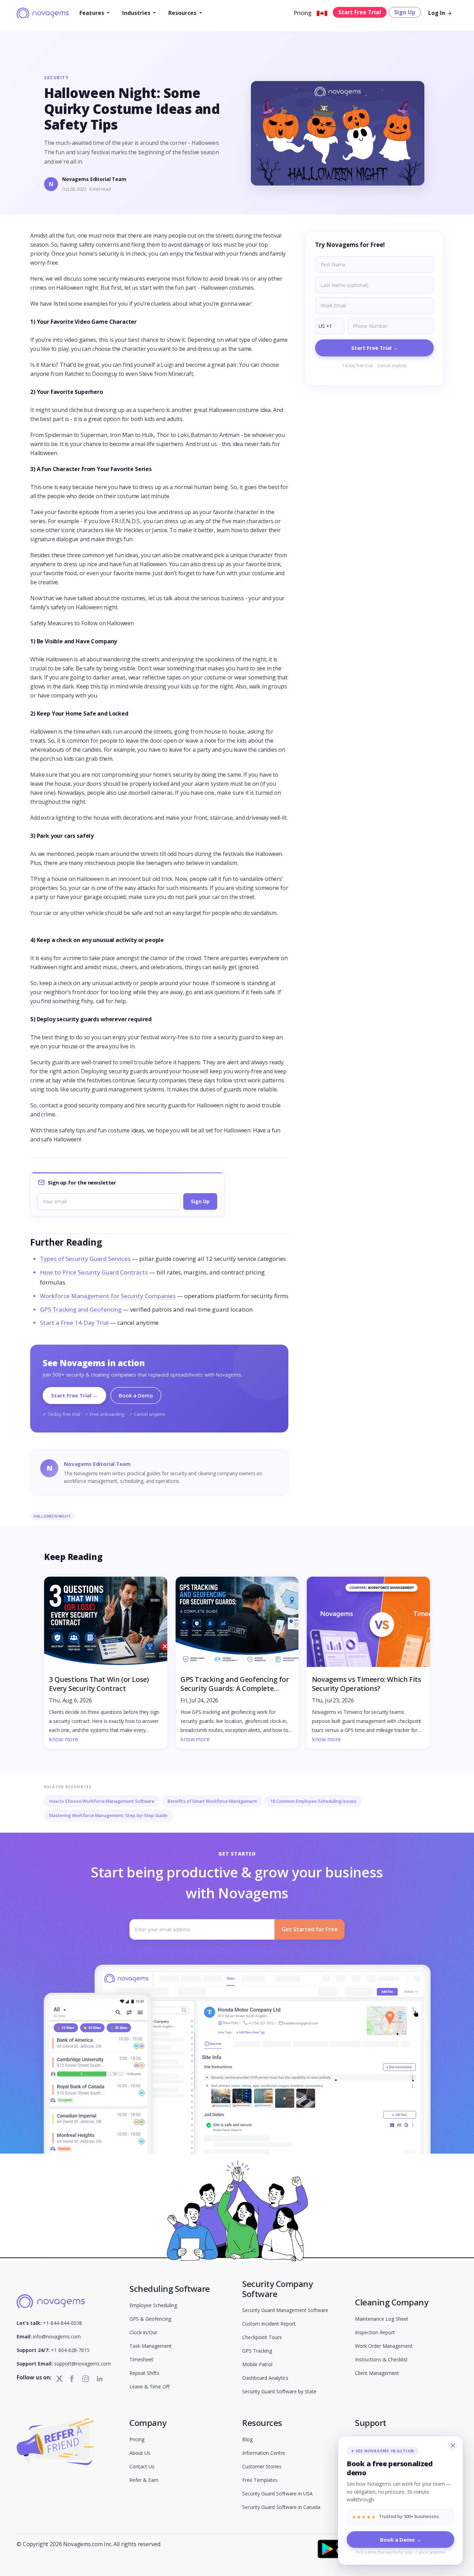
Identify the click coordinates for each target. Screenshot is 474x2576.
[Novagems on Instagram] (86, 2379)
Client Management (377, 2373)
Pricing (303, 13)
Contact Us (142, 2466)
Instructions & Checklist (381, 2359)
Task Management (151, 2346)
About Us (140, 2453)
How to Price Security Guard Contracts (94, 1272)
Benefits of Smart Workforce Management (212, 1801)
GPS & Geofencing (150, 2319)
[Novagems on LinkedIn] (100, 2379)
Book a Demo (136, 1395)
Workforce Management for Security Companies (108, 1296)
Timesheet (141, 2359)
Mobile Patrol (257, 2364)
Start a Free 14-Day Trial (74, 1323)
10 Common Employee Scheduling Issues (313, 1801)
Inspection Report (375, 2332)
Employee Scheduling (153, 2305)
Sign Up (405, 12)
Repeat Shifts (144, 2373)
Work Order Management (384, 2346)
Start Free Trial (360, 12)
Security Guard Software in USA (277, 2494)
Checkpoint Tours (262, 2337)
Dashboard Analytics (265, 2378)
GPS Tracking (257, 2351)
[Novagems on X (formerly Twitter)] (59, 2379)
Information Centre (264, 2453)
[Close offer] (453, 2445)
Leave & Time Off (149, 2387)
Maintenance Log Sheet (382, 2319)
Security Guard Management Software (285, 2310)
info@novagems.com (49, 2336)
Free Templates (260, 2480)
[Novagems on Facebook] (72, 2379)
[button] (95, 13)
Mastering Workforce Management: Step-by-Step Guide (108, 1815)
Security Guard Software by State (279, 2391)
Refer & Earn (144, 2480)
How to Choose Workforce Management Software (102, 1801)
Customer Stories (262, 2466)
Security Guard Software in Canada (281, 2507)
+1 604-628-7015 (53, 2350)
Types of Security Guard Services (85, 1259)
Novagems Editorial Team (94, 179)
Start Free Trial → (74, 1395)
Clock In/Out (143, 2332)
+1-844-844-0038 (49, 2323)
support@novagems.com (64, 2364)
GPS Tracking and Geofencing (81, 1309)
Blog (247, 2439)
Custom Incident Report (269, 2324)
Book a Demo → (401, 2540)
